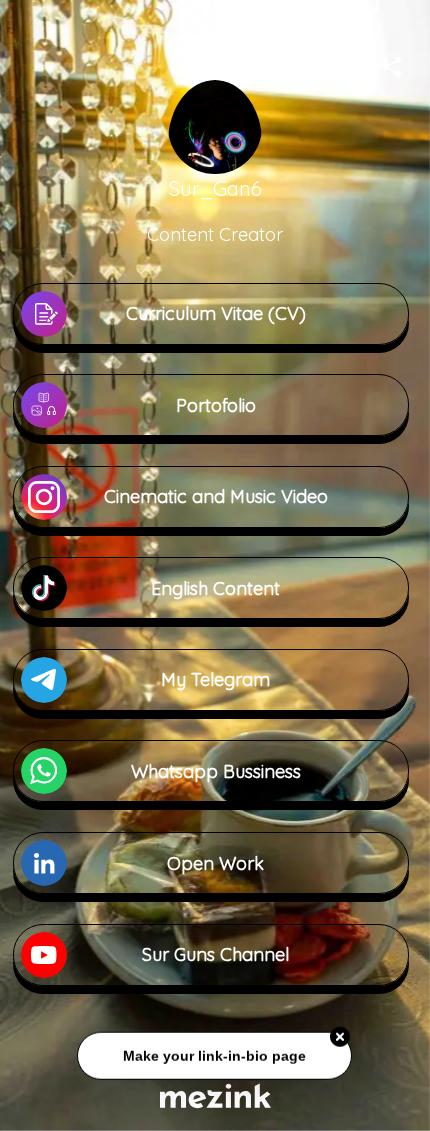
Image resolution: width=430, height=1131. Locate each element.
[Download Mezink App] (215, 1095)
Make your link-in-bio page (215, 1057)
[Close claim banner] (341, 1039)
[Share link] (392, 64)
